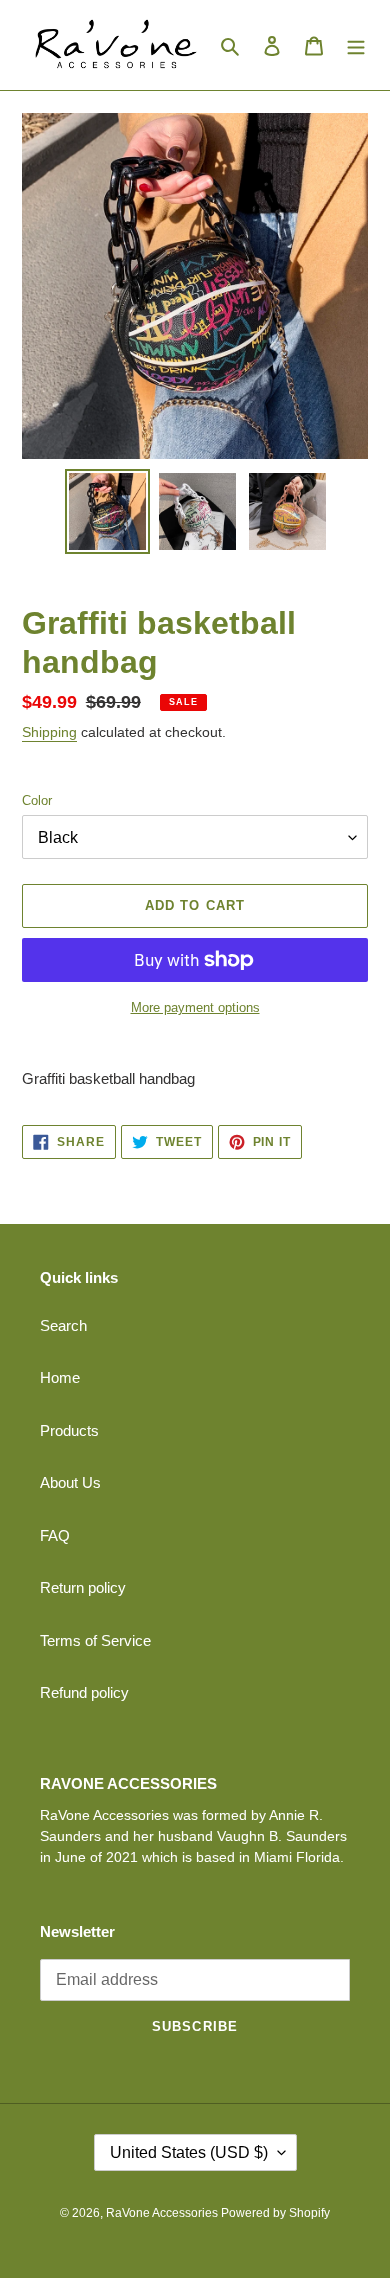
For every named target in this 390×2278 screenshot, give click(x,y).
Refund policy (84, 1692)
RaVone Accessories (163, 2213)
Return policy (83, 1587)
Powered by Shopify (275, 2213)
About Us (70, 1482)
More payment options (195, 1007)
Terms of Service (95, 1640)
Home (60, 1377)
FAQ (55, 1535)
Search (63, 1325)
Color (37, 800)
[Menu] (356, 45)
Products (69, 1430)
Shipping (49, 732)
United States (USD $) (189, 2152)
